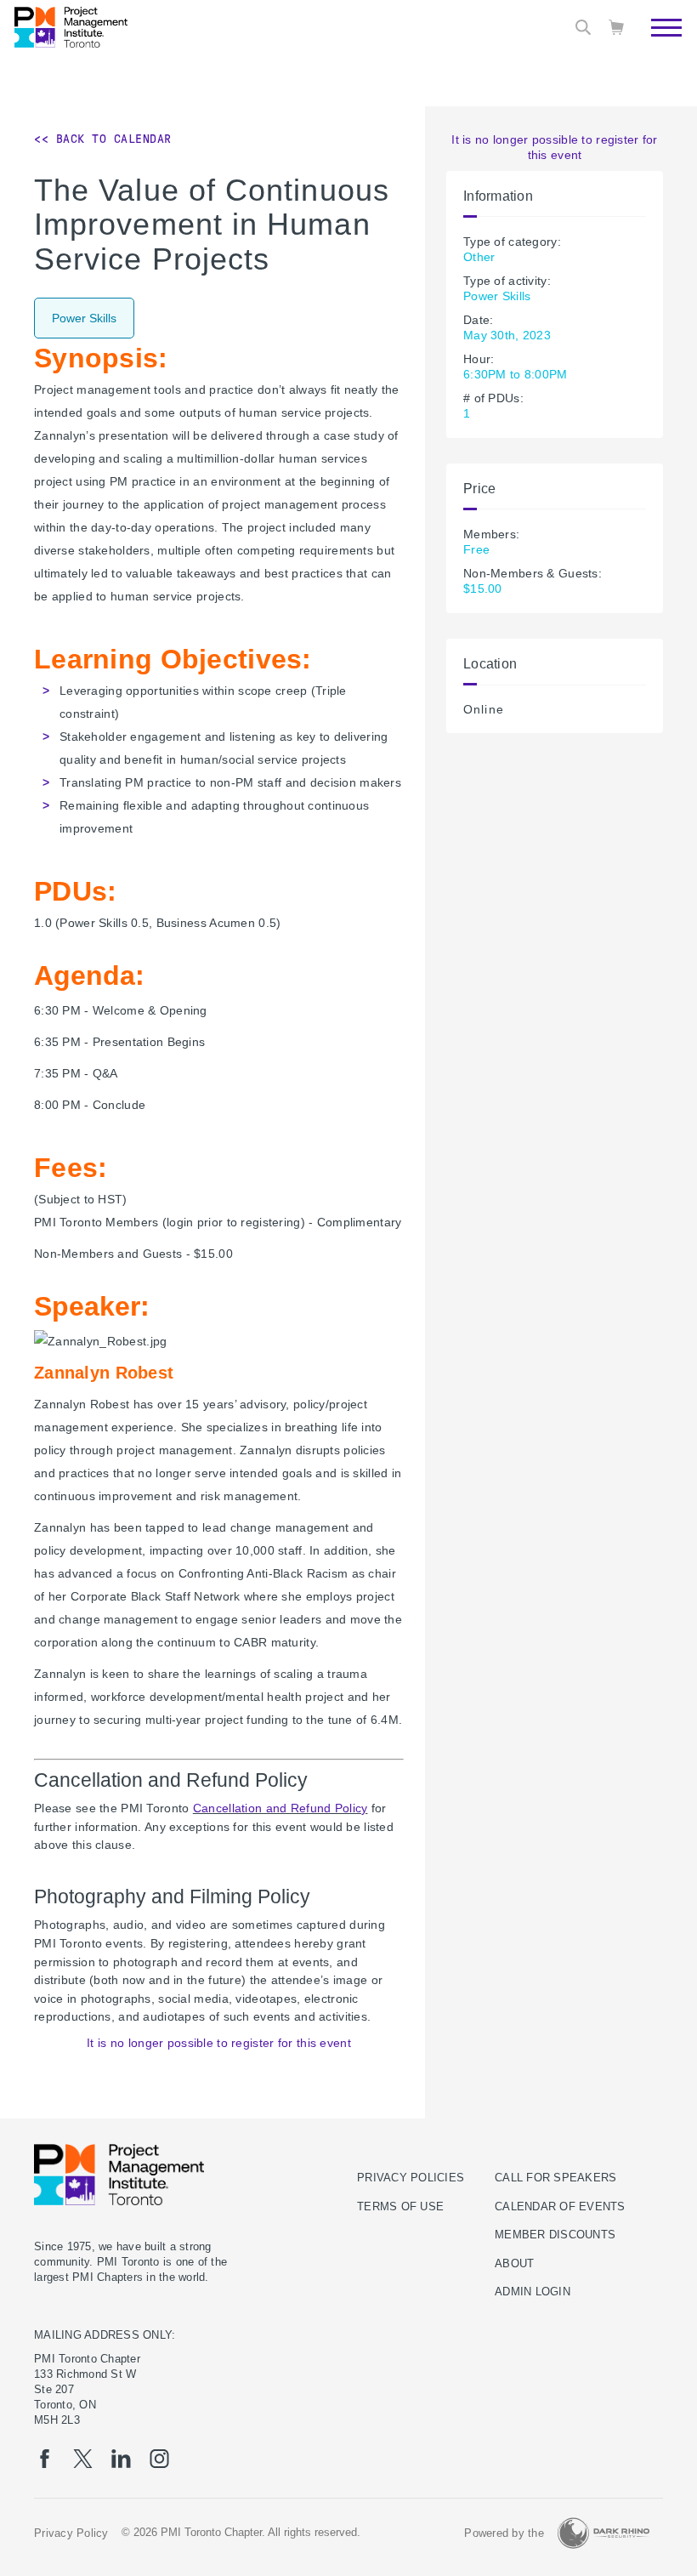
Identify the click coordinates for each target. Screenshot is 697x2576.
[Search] (583, 27)
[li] (121, 2459)
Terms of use (400, 2207)
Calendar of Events (560, 2207)
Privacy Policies (411, 2178)
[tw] (83, 2459)
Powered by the (504, 2533)
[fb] (45, 2459)
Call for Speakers (555, 2178)
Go (657, 72)
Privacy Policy (71, 2533)
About (514, 2264)
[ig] (159, 2459)
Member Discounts (555, 2235)
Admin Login (533, 2292)
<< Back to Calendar (103, 139)
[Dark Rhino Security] (603, 2533)
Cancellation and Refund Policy (280, 1808)
